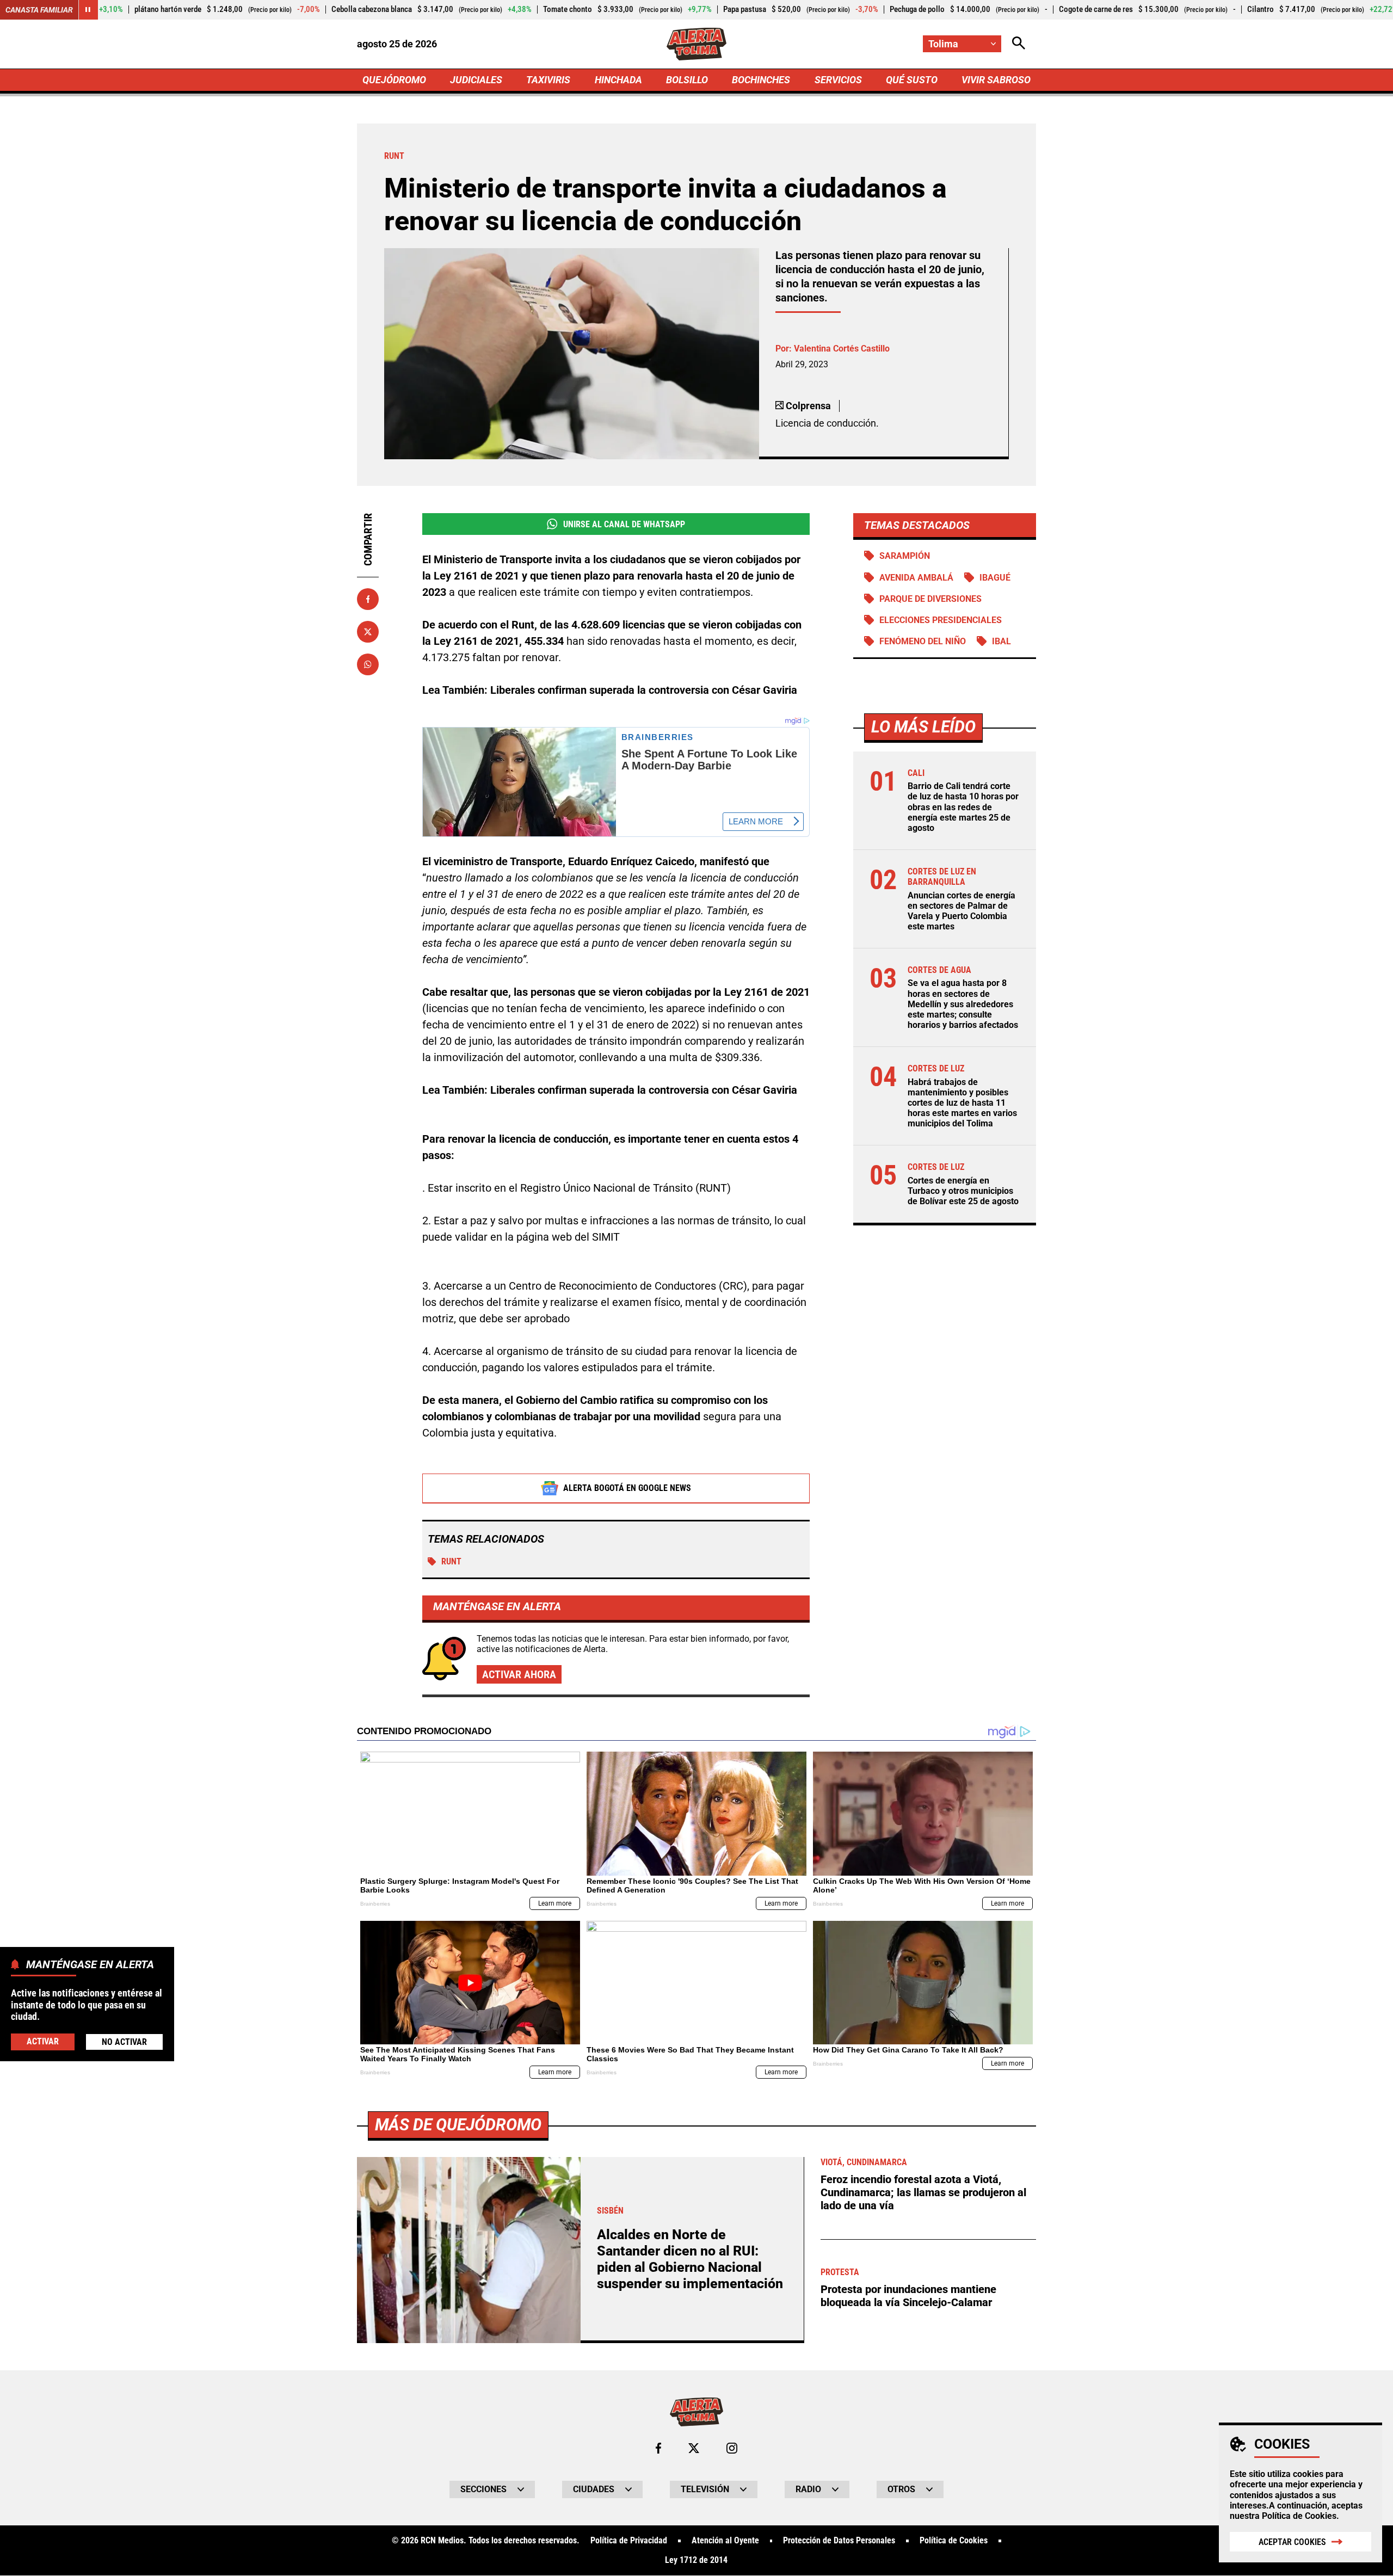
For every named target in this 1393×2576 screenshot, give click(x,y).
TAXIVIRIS (548, 80)
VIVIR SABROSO (996, 80)
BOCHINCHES (761, 80)
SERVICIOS (838, 80)
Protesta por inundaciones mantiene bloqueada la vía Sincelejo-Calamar (908, 2296)
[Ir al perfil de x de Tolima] (694, 2448)
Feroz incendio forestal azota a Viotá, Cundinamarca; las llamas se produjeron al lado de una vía (923, 2192)
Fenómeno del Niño (923, 641)
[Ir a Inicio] (697, 44)
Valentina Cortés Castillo (842, 349)
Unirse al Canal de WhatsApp (624, 524)
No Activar (124, 2041)
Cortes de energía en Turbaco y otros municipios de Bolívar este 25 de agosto (963, 1191)
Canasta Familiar (39, 10)
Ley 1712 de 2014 (696, 2560)
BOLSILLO (687, 80)
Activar (43, 2041)
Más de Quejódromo (458, 2125)
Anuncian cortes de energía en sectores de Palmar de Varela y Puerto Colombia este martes (961, 911)
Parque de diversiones (930, 599)
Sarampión (905, 556)
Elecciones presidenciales (941, 620)
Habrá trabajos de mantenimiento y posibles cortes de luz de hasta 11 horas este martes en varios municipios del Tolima (962, 1103)
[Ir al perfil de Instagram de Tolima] (732, 2448)
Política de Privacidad (629, 2541)
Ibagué (995, 578)
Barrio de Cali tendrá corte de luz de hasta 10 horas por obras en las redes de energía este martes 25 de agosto (963, 807)
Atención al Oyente (725, 2541)
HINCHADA (618, 80)
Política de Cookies (1299, 2516)
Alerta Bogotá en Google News (627, 1488)
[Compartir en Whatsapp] (368, 664)
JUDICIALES (476, 80)
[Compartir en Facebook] (368, 599)
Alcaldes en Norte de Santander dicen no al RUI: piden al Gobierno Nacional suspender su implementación (690, 2259)
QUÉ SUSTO (912, 80)
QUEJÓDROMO (394, 80)
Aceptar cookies (1292, 2542)
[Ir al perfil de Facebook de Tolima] (658, 2448)
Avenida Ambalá (916, 578)
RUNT (451, 1561)
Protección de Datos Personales (839, 2541)
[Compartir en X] (368, 632)
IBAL (1001, 641)
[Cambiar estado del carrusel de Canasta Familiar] (88, 10)
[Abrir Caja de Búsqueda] (1019, 44)
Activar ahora (519, 1674)
